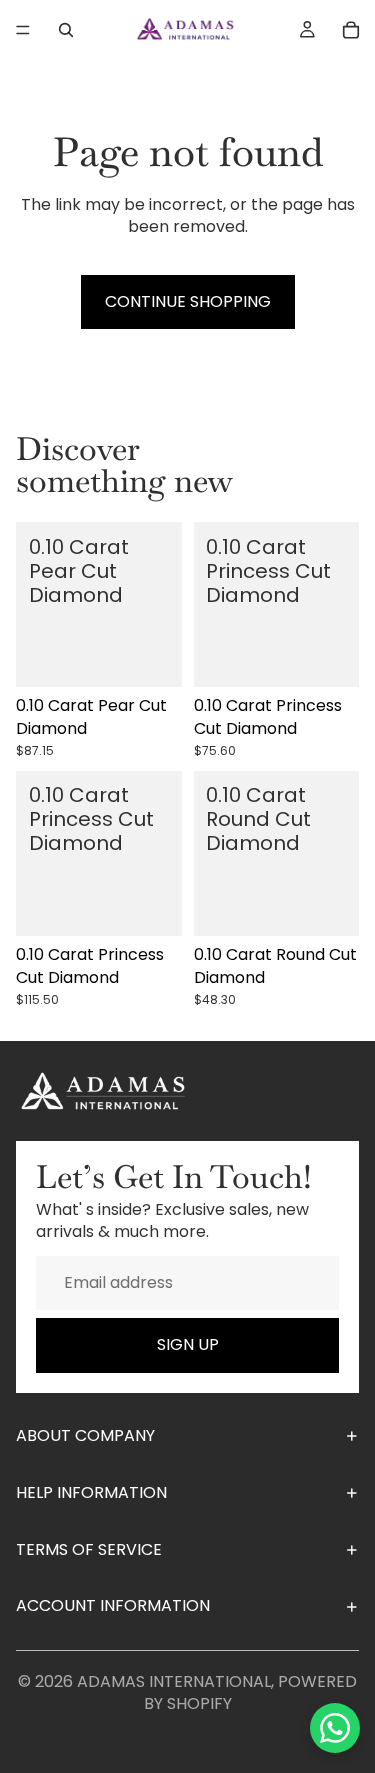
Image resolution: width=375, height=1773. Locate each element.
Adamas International (174, 1681)
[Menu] (23, 30)
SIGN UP (188, 1344)
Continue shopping (188, 301)
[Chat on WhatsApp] (335, 1728)
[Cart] (351, 30)
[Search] (66, 30)
